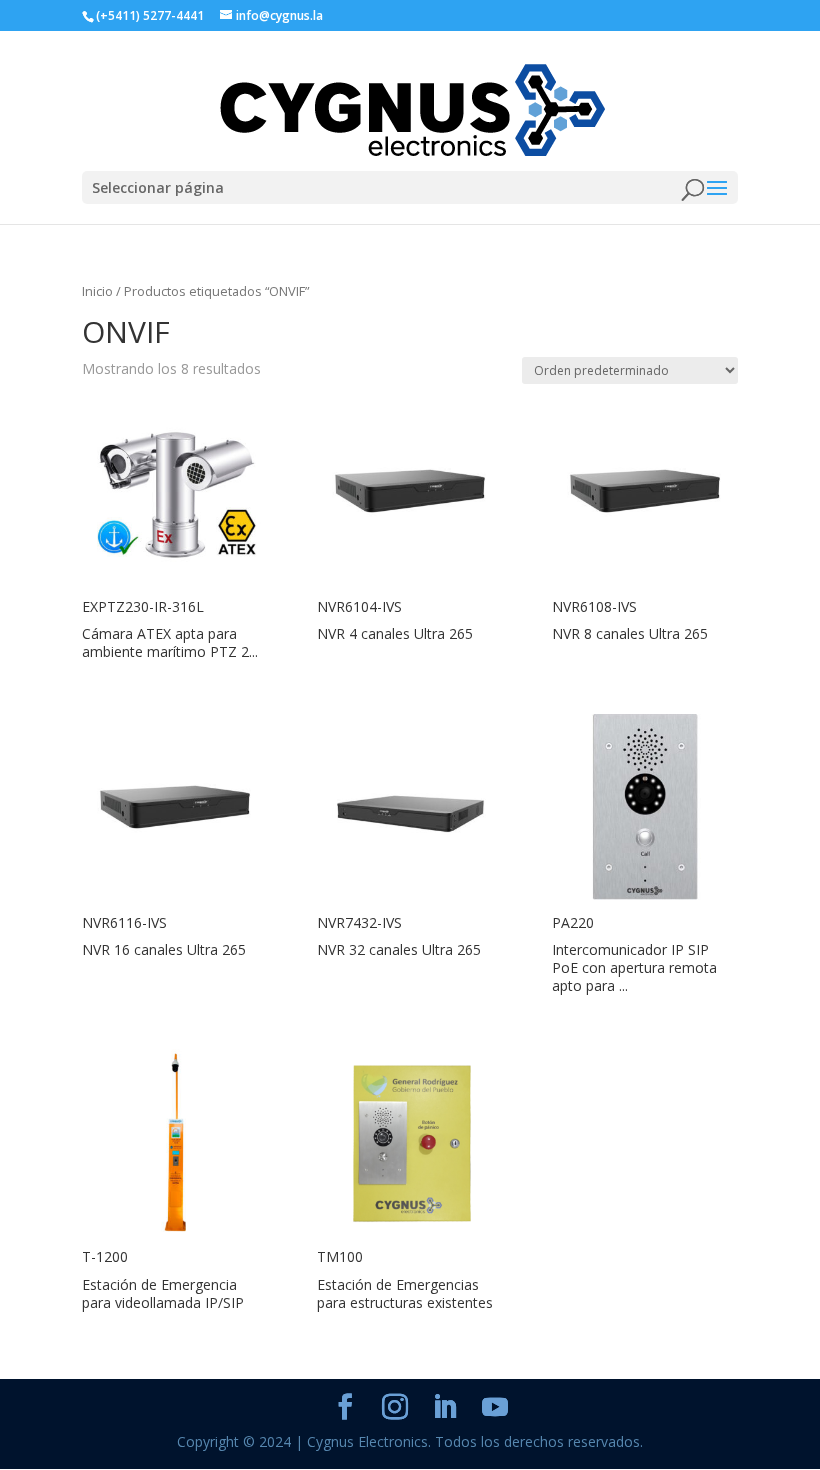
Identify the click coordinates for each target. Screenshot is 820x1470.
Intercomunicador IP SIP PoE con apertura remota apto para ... (634, 967)
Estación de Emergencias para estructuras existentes (405, 1293)
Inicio (97, 291)
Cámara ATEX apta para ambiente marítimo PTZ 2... (170, 642)
